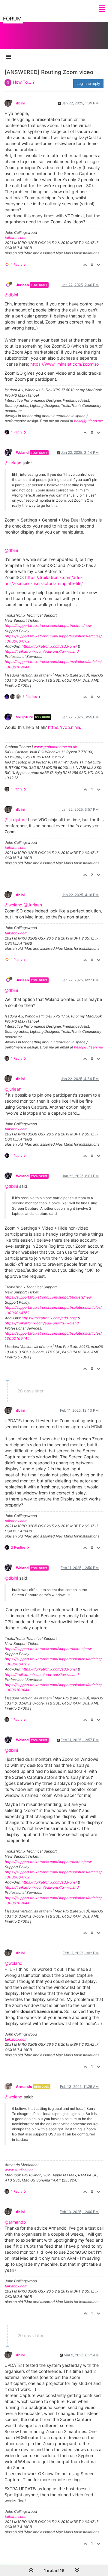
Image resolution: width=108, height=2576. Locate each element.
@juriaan (13, 463)
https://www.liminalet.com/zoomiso (64, 364)
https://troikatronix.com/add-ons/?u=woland (42, 651)
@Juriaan (33, 905)
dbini (20, 103)
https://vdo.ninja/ (65, 727)
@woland (13, 905)
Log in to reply (88, 84)
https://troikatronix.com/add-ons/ (49, 646)
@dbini (11, 295)
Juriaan (22, 285)
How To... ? (24, 82)
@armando (15, 2222)
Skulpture (24, 717)
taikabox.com (16, 238)
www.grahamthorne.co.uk (55, 747)
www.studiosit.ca (19, 2170)
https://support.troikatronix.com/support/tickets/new (48, 625)
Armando (24, 2087)
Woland (22, 452)
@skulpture (16, 820)
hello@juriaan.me (88, 421)
